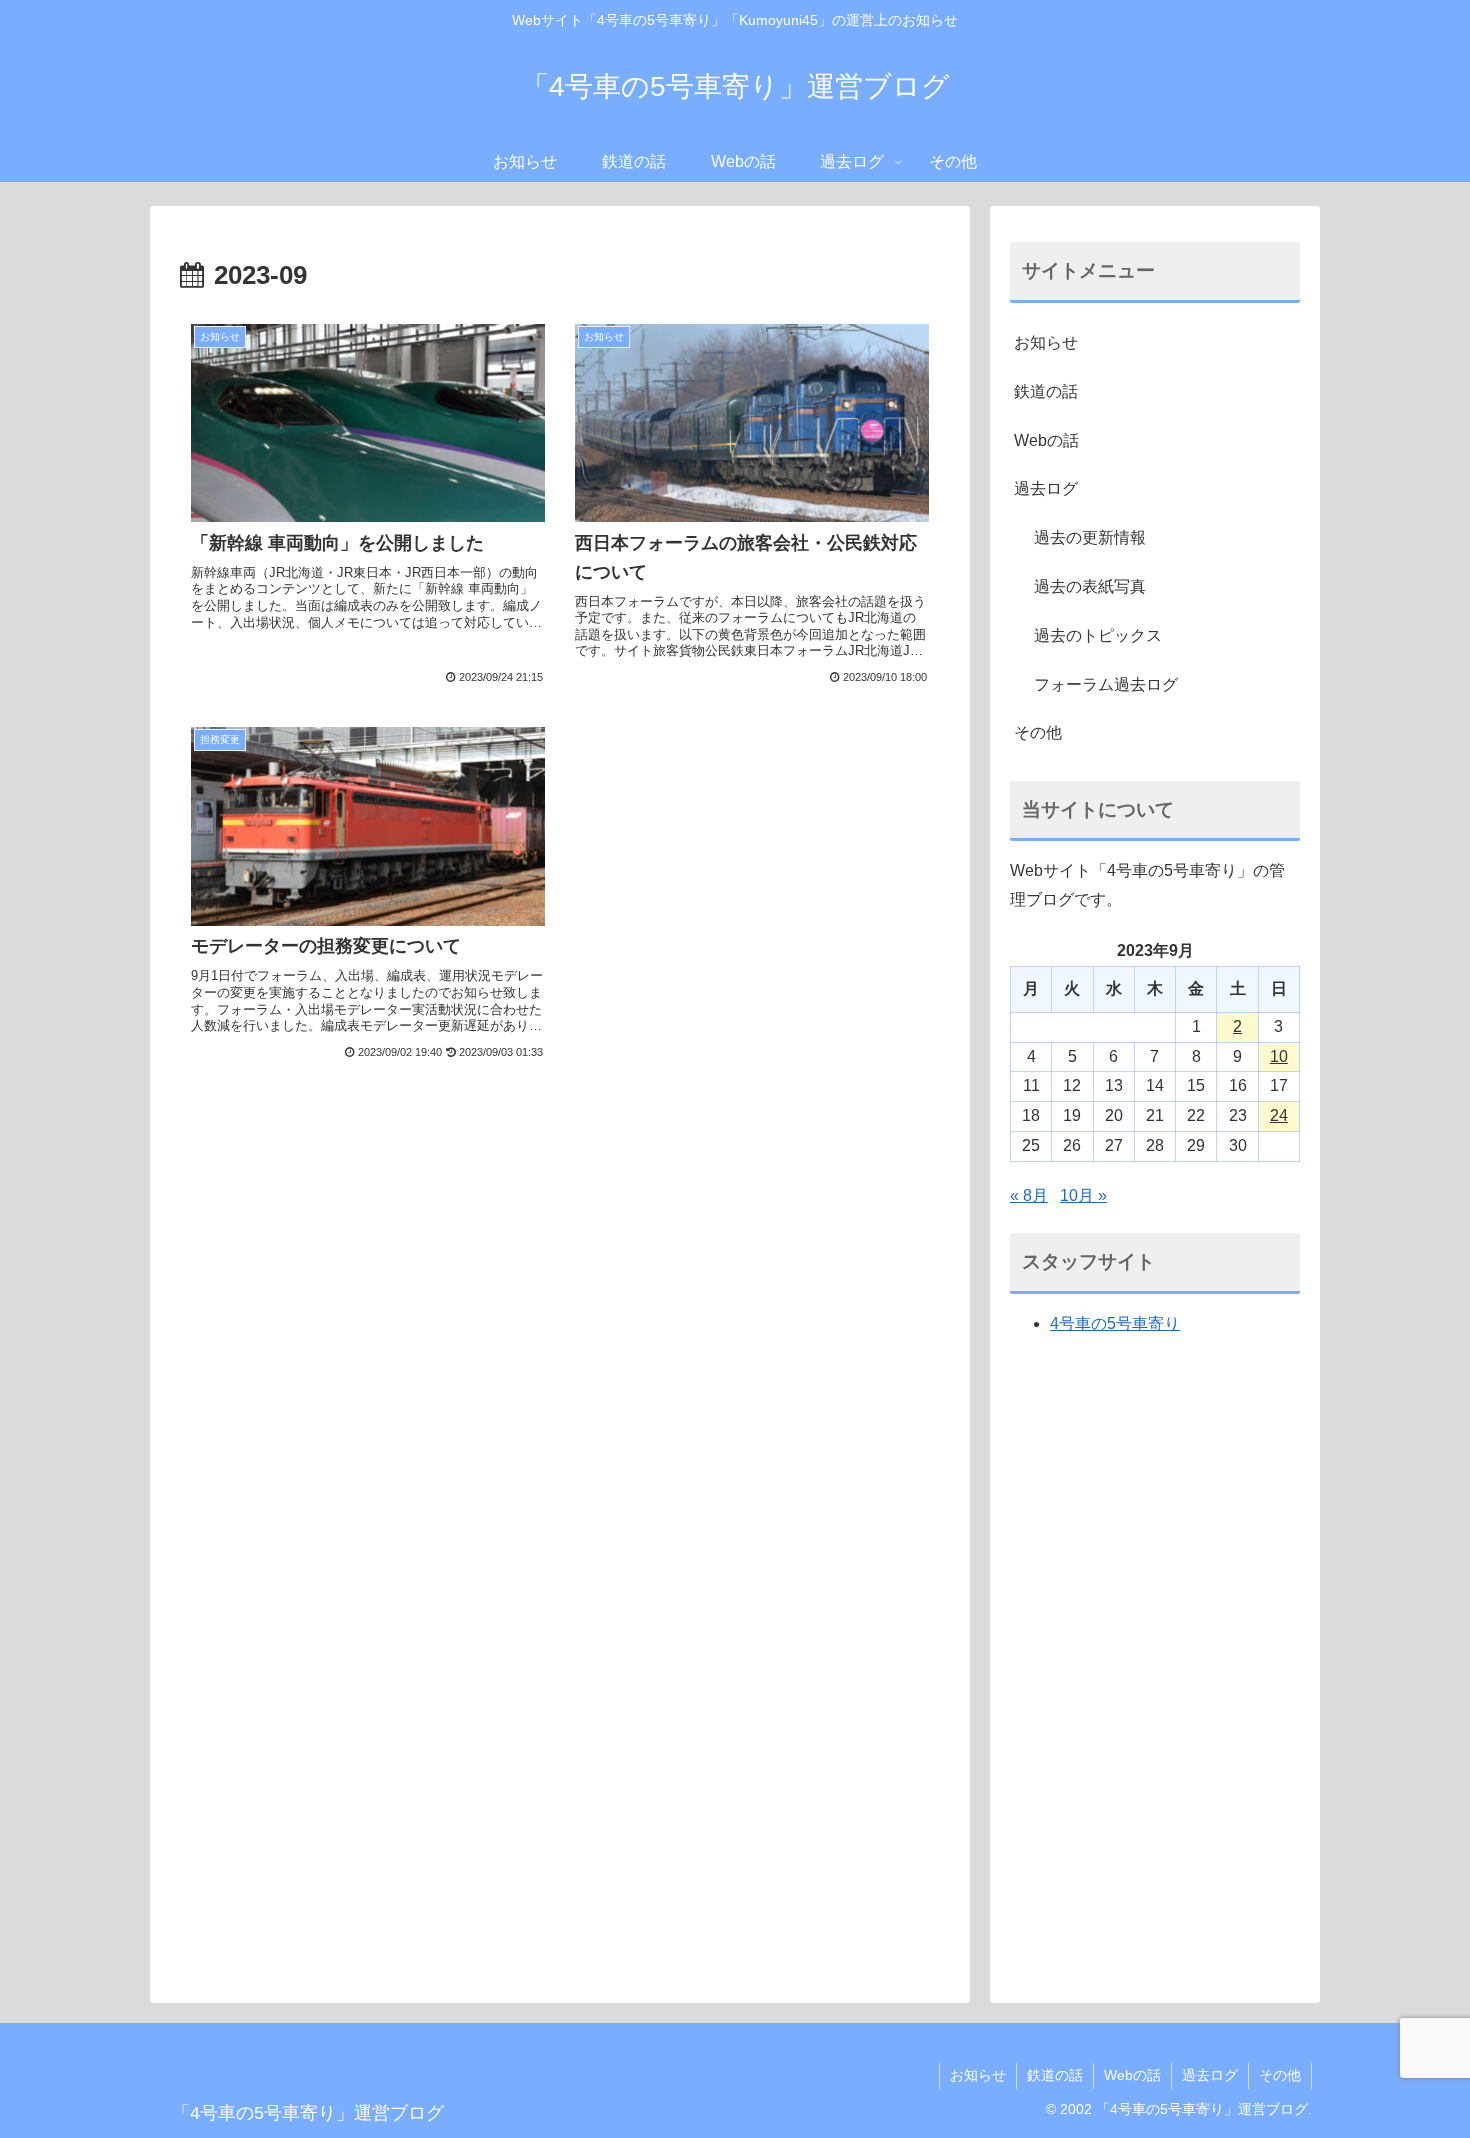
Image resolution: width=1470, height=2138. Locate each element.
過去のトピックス (1098, 635)
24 (1279, 1115)
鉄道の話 (1046, 391)
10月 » (1083, 1195)
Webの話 (1046, 440)
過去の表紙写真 (1090, 586)
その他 (1038, 732)
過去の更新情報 (1090, 537)
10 (1279, 1056)
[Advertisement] (560, 1259)
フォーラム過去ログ (1106, 684)
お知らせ (1046, 342)
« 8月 (1029, 1195)
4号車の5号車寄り (1115, 1323)
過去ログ (1046, 488)
